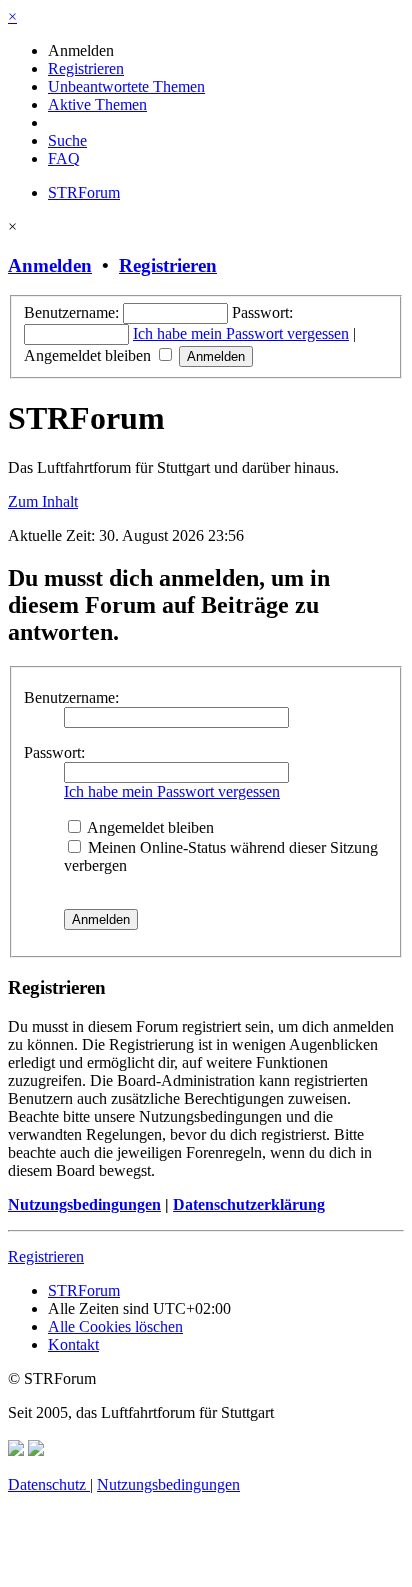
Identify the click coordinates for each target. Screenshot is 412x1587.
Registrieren (168, 265)
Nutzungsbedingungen (84, 1204)
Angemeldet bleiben (89, 355)
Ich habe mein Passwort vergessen (241, 333)
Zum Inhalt (43, 501)
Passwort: (54, 752)
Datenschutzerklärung (249, 1204)
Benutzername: (71, 697)
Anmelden (50, 265)
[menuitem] (81, 50)
